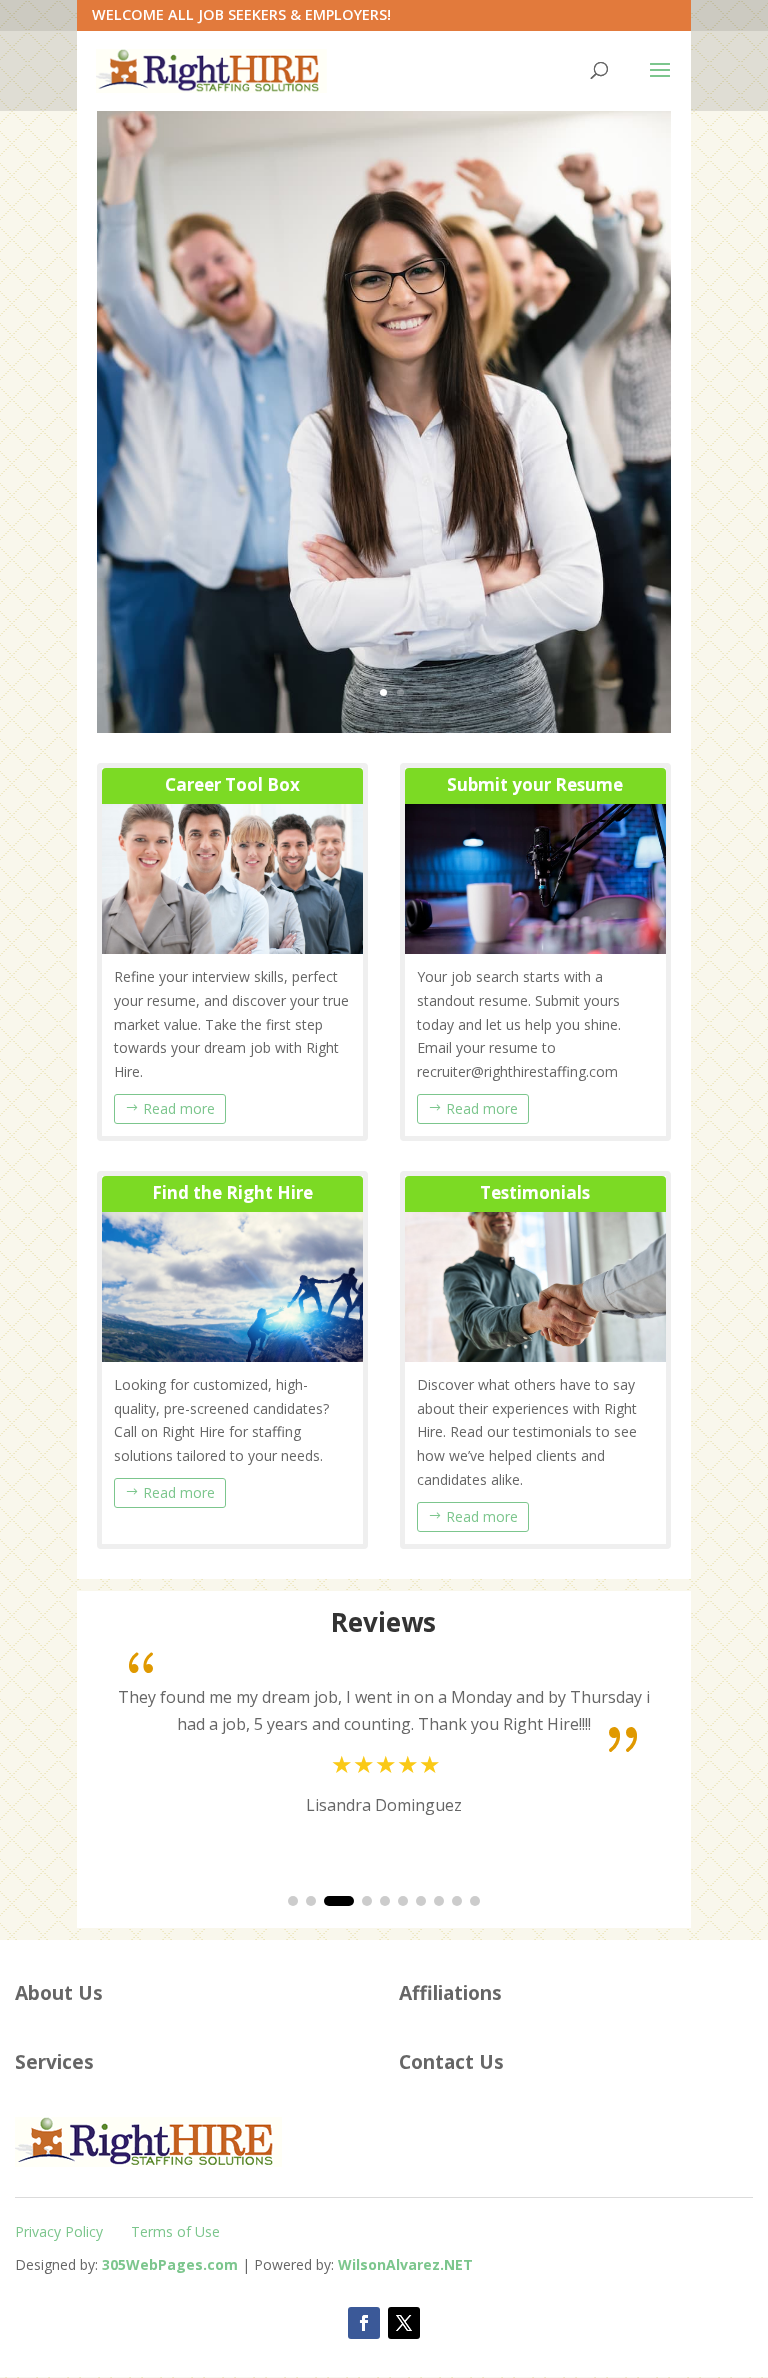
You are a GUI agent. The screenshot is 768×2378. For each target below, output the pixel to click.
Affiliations (450, 1992)
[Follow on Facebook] (364, 2323)
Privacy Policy (59, 2231)
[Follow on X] (404, 2323)
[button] (293, 1901)
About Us (59, 1992)
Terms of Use (175, 2231)
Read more (179, 1108)
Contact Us (451, 2061)
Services (54, 2061)
